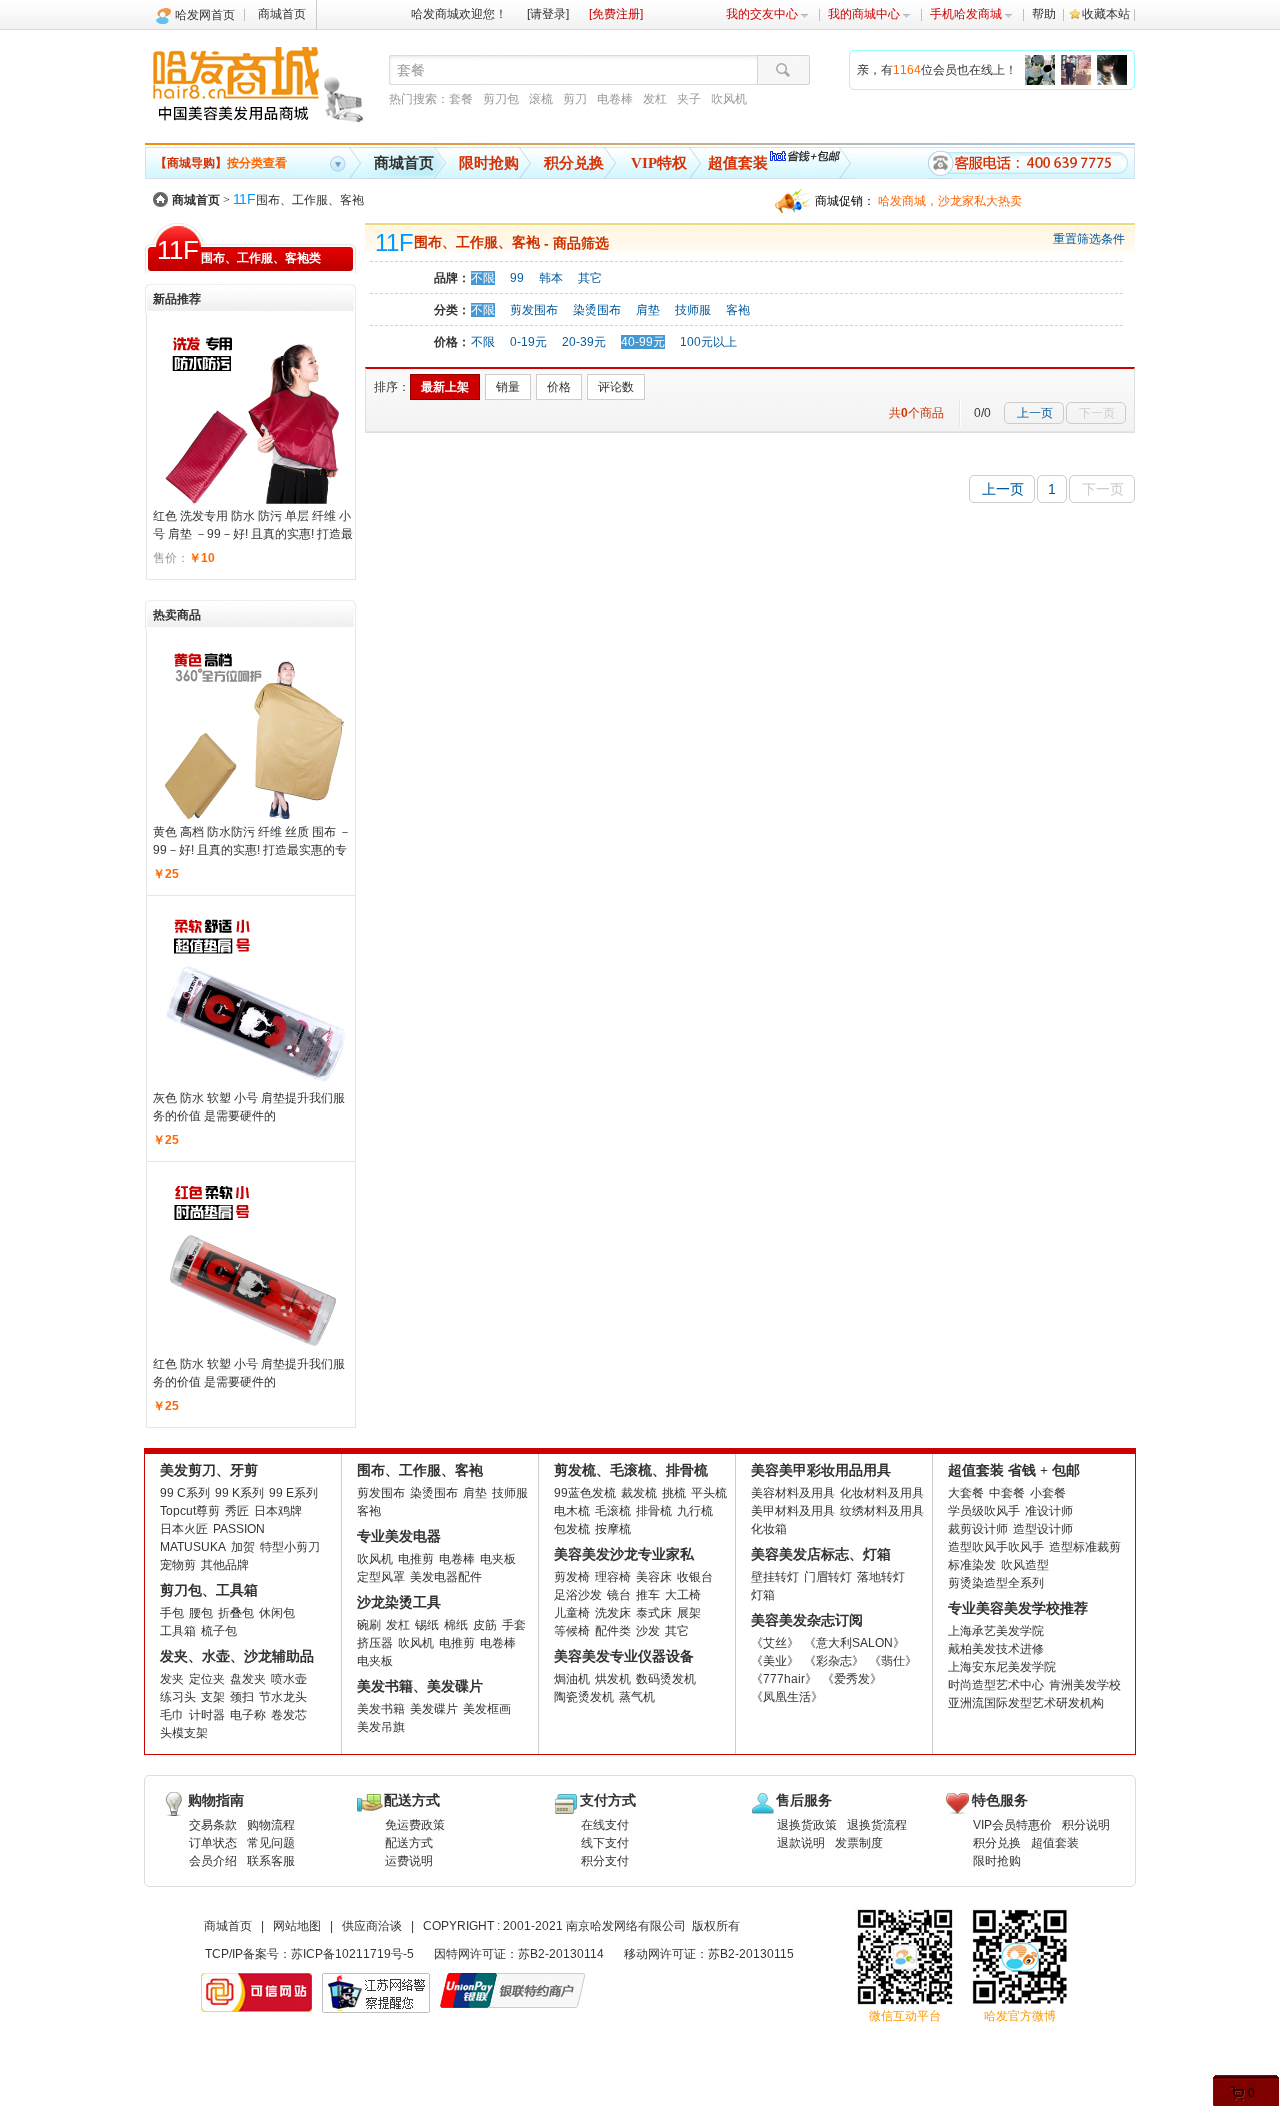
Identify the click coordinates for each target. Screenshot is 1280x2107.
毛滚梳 (613, 1511)
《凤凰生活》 (787, 1697)
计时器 (207, 1715)
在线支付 (605, 1825)
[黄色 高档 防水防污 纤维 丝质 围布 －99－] (254, 730)
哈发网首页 (205, 15)
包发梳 (572, 1529)
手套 (514, 1625)
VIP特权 (659, 163)
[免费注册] (616, 14)
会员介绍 (213, 1861)
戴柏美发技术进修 (996, 1649)
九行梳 (695, 1511)
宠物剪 (178, 1565)
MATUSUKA (193, 1547)
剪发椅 (572, 1577)
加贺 (243, 1547)
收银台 (695, 1577)
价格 (559, 387)
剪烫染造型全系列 (996, 1583)
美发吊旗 (381, 1727)
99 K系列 (239, 1493)
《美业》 (775, 1661)
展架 (689, 1613)
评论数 (616, 387)
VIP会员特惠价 (1012, 1825)
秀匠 (237, 1511)
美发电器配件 (446, 1577)
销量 (508, 387)
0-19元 (528, 342)
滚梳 (541, 99)
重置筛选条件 (1089, 239)
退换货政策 (807, 1825)
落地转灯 (881, 1577)
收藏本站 (1106, 14)
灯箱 (763, 1595)
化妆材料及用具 (882, 1493)
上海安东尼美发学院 (1002, 1667)
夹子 (689, 99)
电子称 (248, 1715)
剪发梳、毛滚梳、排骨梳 (631, 1470)
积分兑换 (574, 163)
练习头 (178, 1697)
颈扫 (242, 1697)
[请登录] (548, 14)
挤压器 (375, 1643)
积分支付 (605, 1861)
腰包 (201, 1613)
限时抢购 (489, 163)
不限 (483, 278)
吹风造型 (1025, 1565)
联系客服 (271, 1861)
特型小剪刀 (290, 1547)
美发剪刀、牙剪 (209, 1470)
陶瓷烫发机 (584, 1697)
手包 (172, 1613)
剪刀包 (501, 99)
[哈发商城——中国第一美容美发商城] (262, 88)
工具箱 (178, 1631)
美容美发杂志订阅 (807, 1620)
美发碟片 (434, 1709)
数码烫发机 (666, 1679)
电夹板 (498, 1559)
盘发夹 (248, 1679)
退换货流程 (877, 1825)
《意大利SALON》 (854, 1643)
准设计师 (1049, 1511)
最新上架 (445, 387)
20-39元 (584, 342)
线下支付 (605, 1843)
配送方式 (409, 1843)
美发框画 (487, 1709)
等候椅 (572, 1631)
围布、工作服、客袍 (298, 200)
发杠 (655, 99)
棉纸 (456, 1625)
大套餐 (966, 1493)
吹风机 (729, 99)
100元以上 (708, 342)
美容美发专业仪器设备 (624, 1656)
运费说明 (409, 1861)
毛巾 (172, 1715)
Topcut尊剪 (190, 1511)
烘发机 (613, 1679)
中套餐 (1007, 1493)
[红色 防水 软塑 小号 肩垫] (254, 1262)
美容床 (654, 1577)
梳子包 (219, 1631)
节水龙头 (283, 1697)
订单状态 (213, 1843)
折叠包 (236, 1613)
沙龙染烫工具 (399, 1602)
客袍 (738, 310)
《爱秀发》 (852, 1679)
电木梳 (572, 1511)
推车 (648, 1595)
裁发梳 (639, 1493)
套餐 (461, 99)
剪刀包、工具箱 (209, 1590)
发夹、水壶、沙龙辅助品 (237, 1656)
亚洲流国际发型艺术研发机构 (1026, 1703)
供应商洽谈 (372, 1926)
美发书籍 (381, 1709)
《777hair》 (784, 1679)
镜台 (619, 1595)
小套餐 (1048, 1493)
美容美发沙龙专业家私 (624, 1554)
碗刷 (369, 1625)
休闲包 (277, 1613)
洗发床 (613, 1613)
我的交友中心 (762, 14)
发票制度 (859, 1843)
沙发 (648, 1631)
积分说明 (1086, 1825)
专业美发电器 (399, 1536)
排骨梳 (654, 1511)
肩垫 (648, 310)
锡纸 (427, 1625)
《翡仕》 (893, 1661)
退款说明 (801, 1843)
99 (517, 278)
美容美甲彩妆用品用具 (821, 1470)
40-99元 (643, 342)
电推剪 (416, 1559)
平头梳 (709, 1493)
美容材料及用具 (793, 1493)
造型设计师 (1043, 1529)
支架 (213, 1697)
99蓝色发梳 (585, 1493)
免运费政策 (415, 1825)
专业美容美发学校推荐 (1018, 1608)
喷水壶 (289, 1679)
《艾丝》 (775, 1643)
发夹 (172, 1679)
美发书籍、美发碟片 (420, 1686)
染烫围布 (597, 310)
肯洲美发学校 (1085, 1685)
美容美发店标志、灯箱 (821, 1554)
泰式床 (654, 1613)
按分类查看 (221, 163)
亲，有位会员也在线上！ (937, 70)
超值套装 (738, 163)
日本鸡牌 (278, 1511)
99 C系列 (185, 1493)
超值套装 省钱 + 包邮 (1014, 1470)
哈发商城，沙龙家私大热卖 (950, 201)
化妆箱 (769, 1529)
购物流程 (271, 1825)
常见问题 (271, 1843)
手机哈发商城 (966, 14)
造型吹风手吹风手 (996, 1547)
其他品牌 (225, 1565)
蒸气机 (637, 1697)
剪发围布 (534, 310)
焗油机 (572, 1679)
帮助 (1044, 14)
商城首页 (282, 14)
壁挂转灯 (775, 1577)
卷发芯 (289, 1715)
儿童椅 (572, 1613)
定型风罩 (381, 1577)
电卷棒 (615, 99)
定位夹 (207, 1679)
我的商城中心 (864, 14)
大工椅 (683, 1595)
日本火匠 (184, 1529)
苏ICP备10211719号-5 (352, 1954)
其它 (590, 278)
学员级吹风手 (984, 1511)
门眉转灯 (828, 1577)
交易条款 (213, 1825)
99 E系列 (293, 1493)
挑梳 (674, 1493)
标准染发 (972, 1565)
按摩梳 (613, 1529)
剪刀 (575, 99)
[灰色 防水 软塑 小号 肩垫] (254, 996)
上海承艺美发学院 (996, 1631)
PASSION (239, 1529)
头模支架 (184, 1733)
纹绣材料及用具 (882, 1511)
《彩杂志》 (834, 1661)
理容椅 (613, 1577)
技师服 (693, 310)
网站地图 (297, 1926)
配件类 (613, 1631)
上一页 (1035, 413)
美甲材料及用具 (793, 1511)
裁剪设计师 (978, 1529)
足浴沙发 (578, 1595)
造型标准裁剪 (1085, 1547)
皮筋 (485, 1625)
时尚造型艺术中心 (996, 1685)
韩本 (551, 278)
